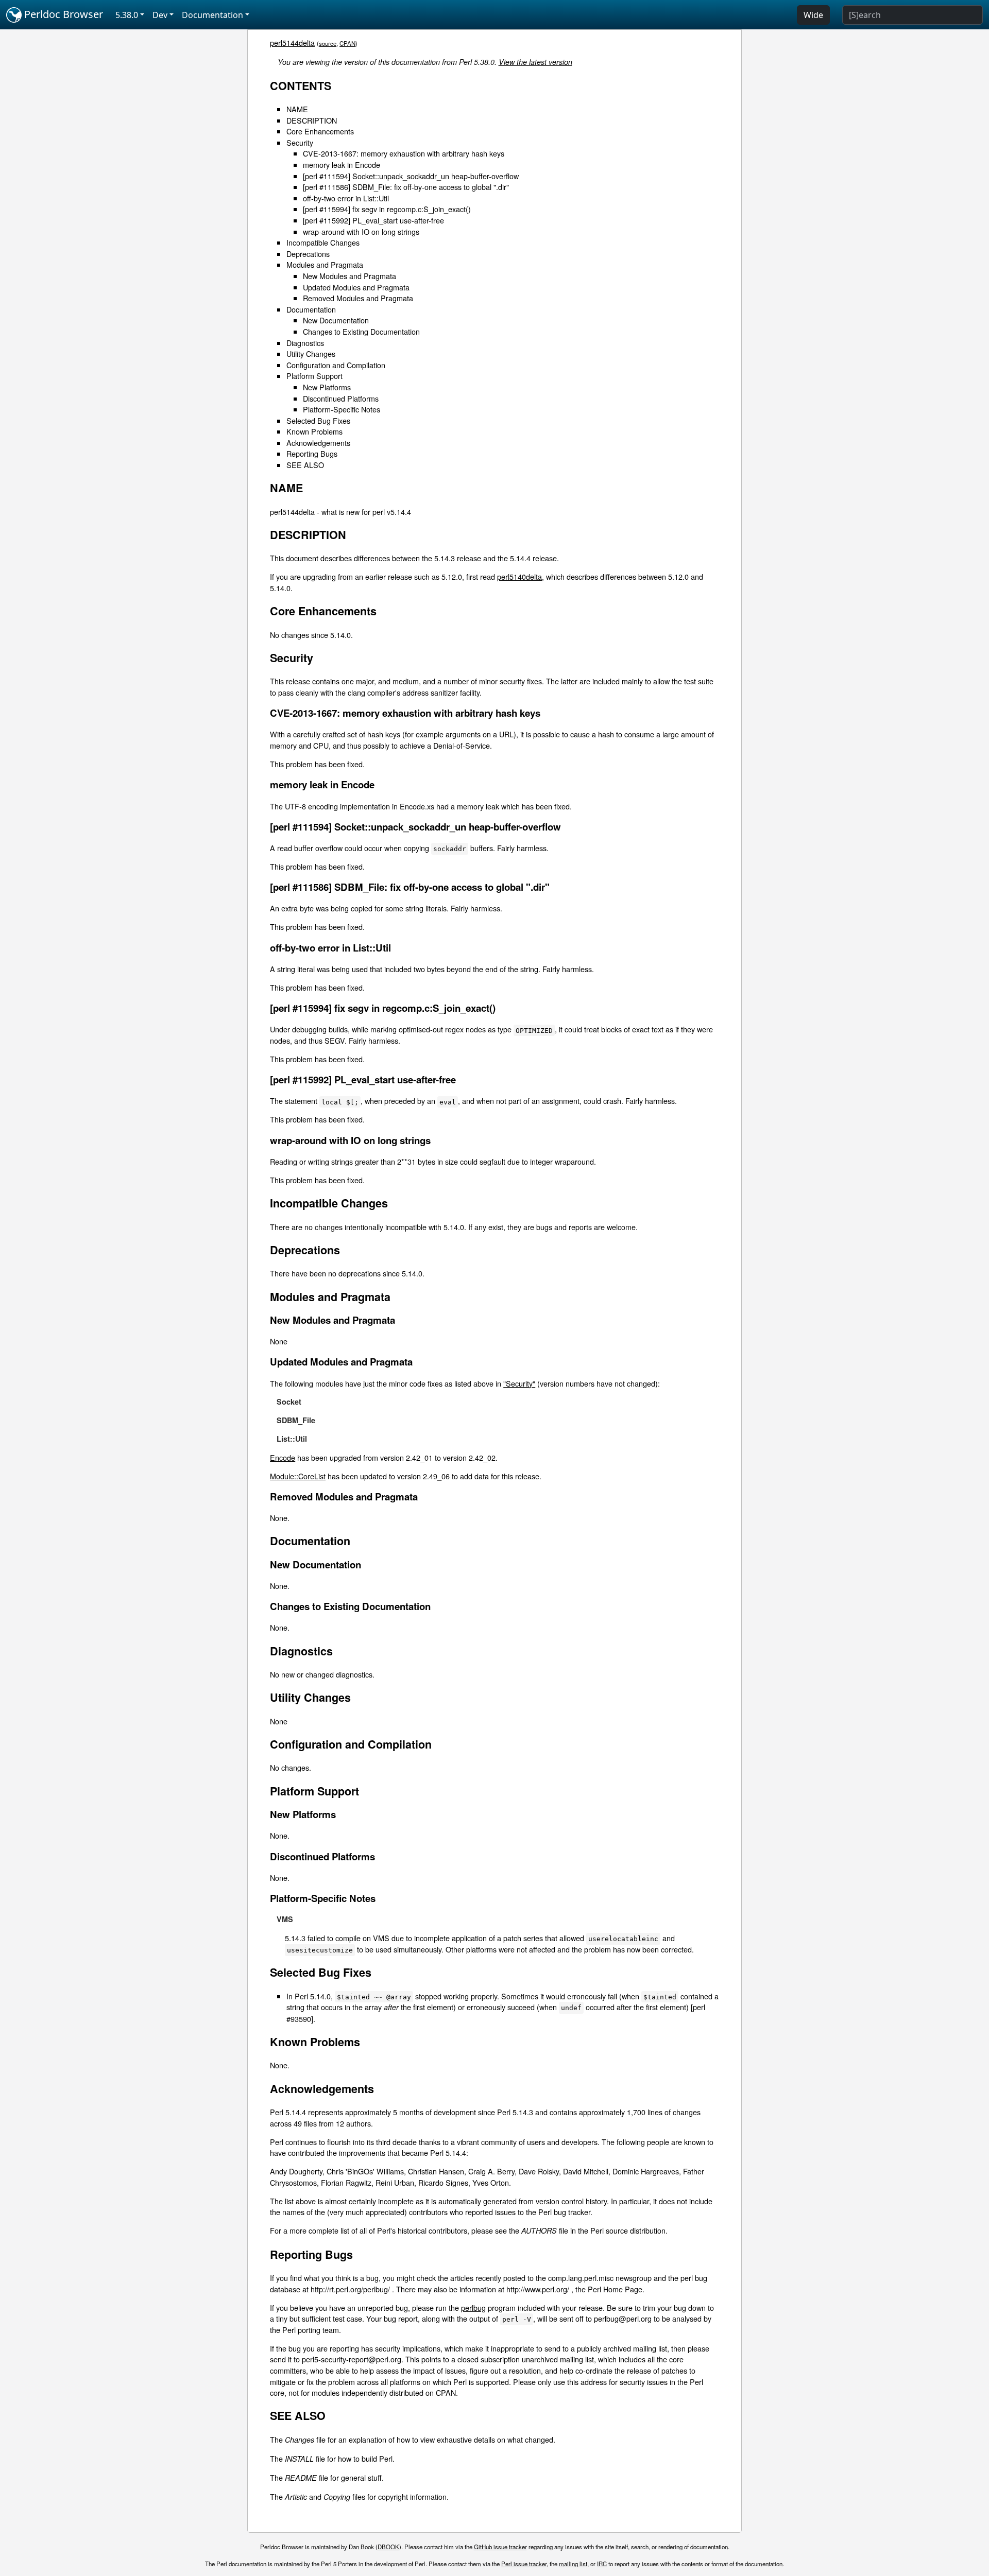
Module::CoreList (298, 1476)
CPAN (347, 43)
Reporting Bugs (312, 453)
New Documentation (336, 320)
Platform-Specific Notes (342, 409)
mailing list (573, 2564)
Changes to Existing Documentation (361, 331)
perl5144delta (292, 42)
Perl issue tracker (524, 2564)
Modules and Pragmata (325, 264)
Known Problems (314, 431)
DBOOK (388, 2547)
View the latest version (535, 62)
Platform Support (314, 376)
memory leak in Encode (342, 165)
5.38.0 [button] (127, 15)
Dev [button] (160, 15)
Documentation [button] (212, 15)
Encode (283, 1457)
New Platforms (327, 387)
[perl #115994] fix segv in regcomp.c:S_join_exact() (387, 209)
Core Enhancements (320, 131)
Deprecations (308, 254)
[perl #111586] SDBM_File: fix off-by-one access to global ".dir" (406, 187)
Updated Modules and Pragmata (356, 287)
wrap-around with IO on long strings (361, 231)
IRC (602, 2564)
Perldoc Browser (62, 14)
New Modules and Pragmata (349, 276)
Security (300, 142)
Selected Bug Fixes (318, 420)
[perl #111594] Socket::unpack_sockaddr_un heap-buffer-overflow (411, 176)
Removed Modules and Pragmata (358, 298)
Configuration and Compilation (336, 365)
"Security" (519, 1383)
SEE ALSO (305, 465)
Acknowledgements (318, 443)
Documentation (311, 309)
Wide (813, 15)
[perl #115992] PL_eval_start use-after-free (373, 220)
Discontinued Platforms (341, 398)
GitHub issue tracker (500, 2547)
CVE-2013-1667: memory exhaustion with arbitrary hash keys (404, 153)
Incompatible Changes (323, 242)
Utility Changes (311, 353)
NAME (297, 109)
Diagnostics (305, 343)
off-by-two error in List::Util (346, 198)
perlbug (473, 2307)
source (328, 43)
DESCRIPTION (312, 120)
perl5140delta (519, 576)
